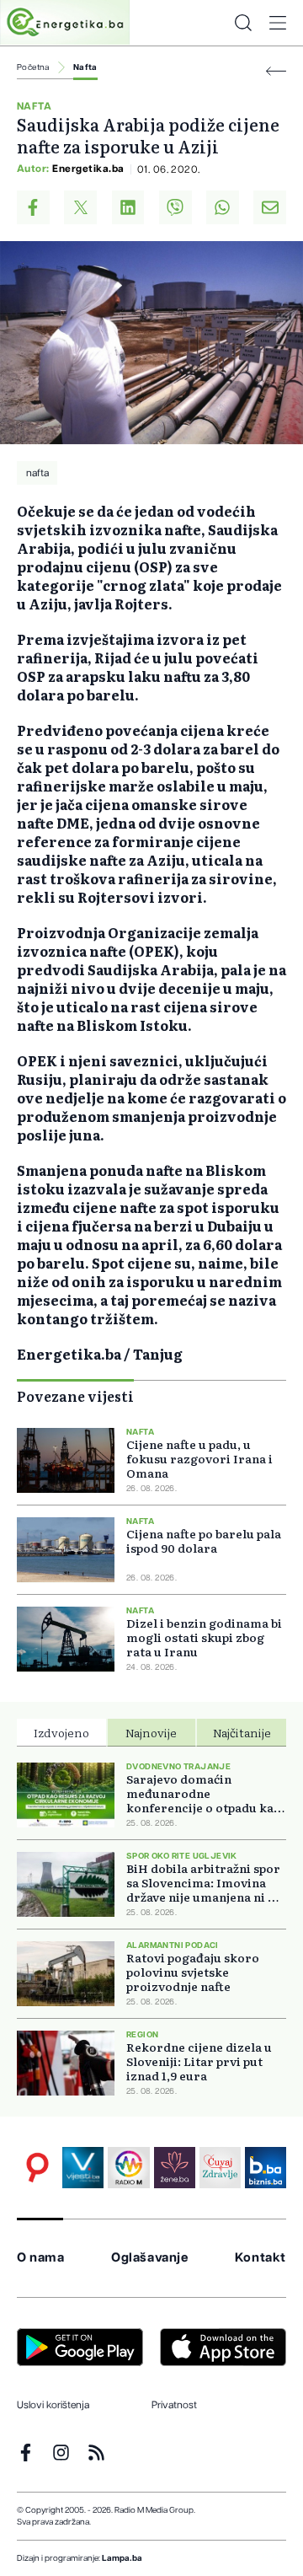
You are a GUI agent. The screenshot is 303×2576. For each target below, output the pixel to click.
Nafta (85, 67)
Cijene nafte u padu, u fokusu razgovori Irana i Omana (199, 1459)
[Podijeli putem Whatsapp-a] (223, 207)
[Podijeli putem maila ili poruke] (270, 207)
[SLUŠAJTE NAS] (128, 2168)
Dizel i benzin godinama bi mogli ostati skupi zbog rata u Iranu (204, 1637)
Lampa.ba (122, 2558)
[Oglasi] (37, 2168)
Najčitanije (242, 1732)
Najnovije (151, 1732)
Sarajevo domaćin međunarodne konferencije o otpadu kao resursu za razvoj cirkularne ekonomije (204, 1793)
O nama (41, 2258)
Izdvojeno (61, 1732)
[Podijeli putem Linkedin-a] (128, 207)
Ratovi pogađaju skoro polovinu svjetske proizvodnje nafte (193, 1972)
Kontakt (260, 2258)
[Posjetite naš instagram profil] (61, 2453)
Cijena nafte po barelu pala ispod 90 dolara (204, 1541)
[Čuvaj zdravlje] (220, 2168)
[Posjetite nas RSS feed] (96, 2453)
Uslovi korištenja (53, 2405)
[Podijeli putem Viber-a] (175, 207)
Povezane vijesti (75, 1396)
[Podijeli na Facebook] (33, 207)
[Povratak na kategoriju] (276, 71)
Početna (33, 67)
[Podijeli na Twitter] (80, 207)
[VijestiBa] (83, 2168)
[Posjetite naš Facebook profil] (26, 2453)
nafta (37, 473)
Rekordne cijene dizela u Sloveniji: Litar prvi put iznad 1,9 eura (199, 2061)
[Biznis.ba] (266, 2168)
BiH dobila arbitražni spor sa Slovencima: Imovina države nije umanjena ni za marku (204, 1883)
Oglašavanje (150, 2258)
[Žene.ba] (175, 2168)
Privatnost (174, 2405)
